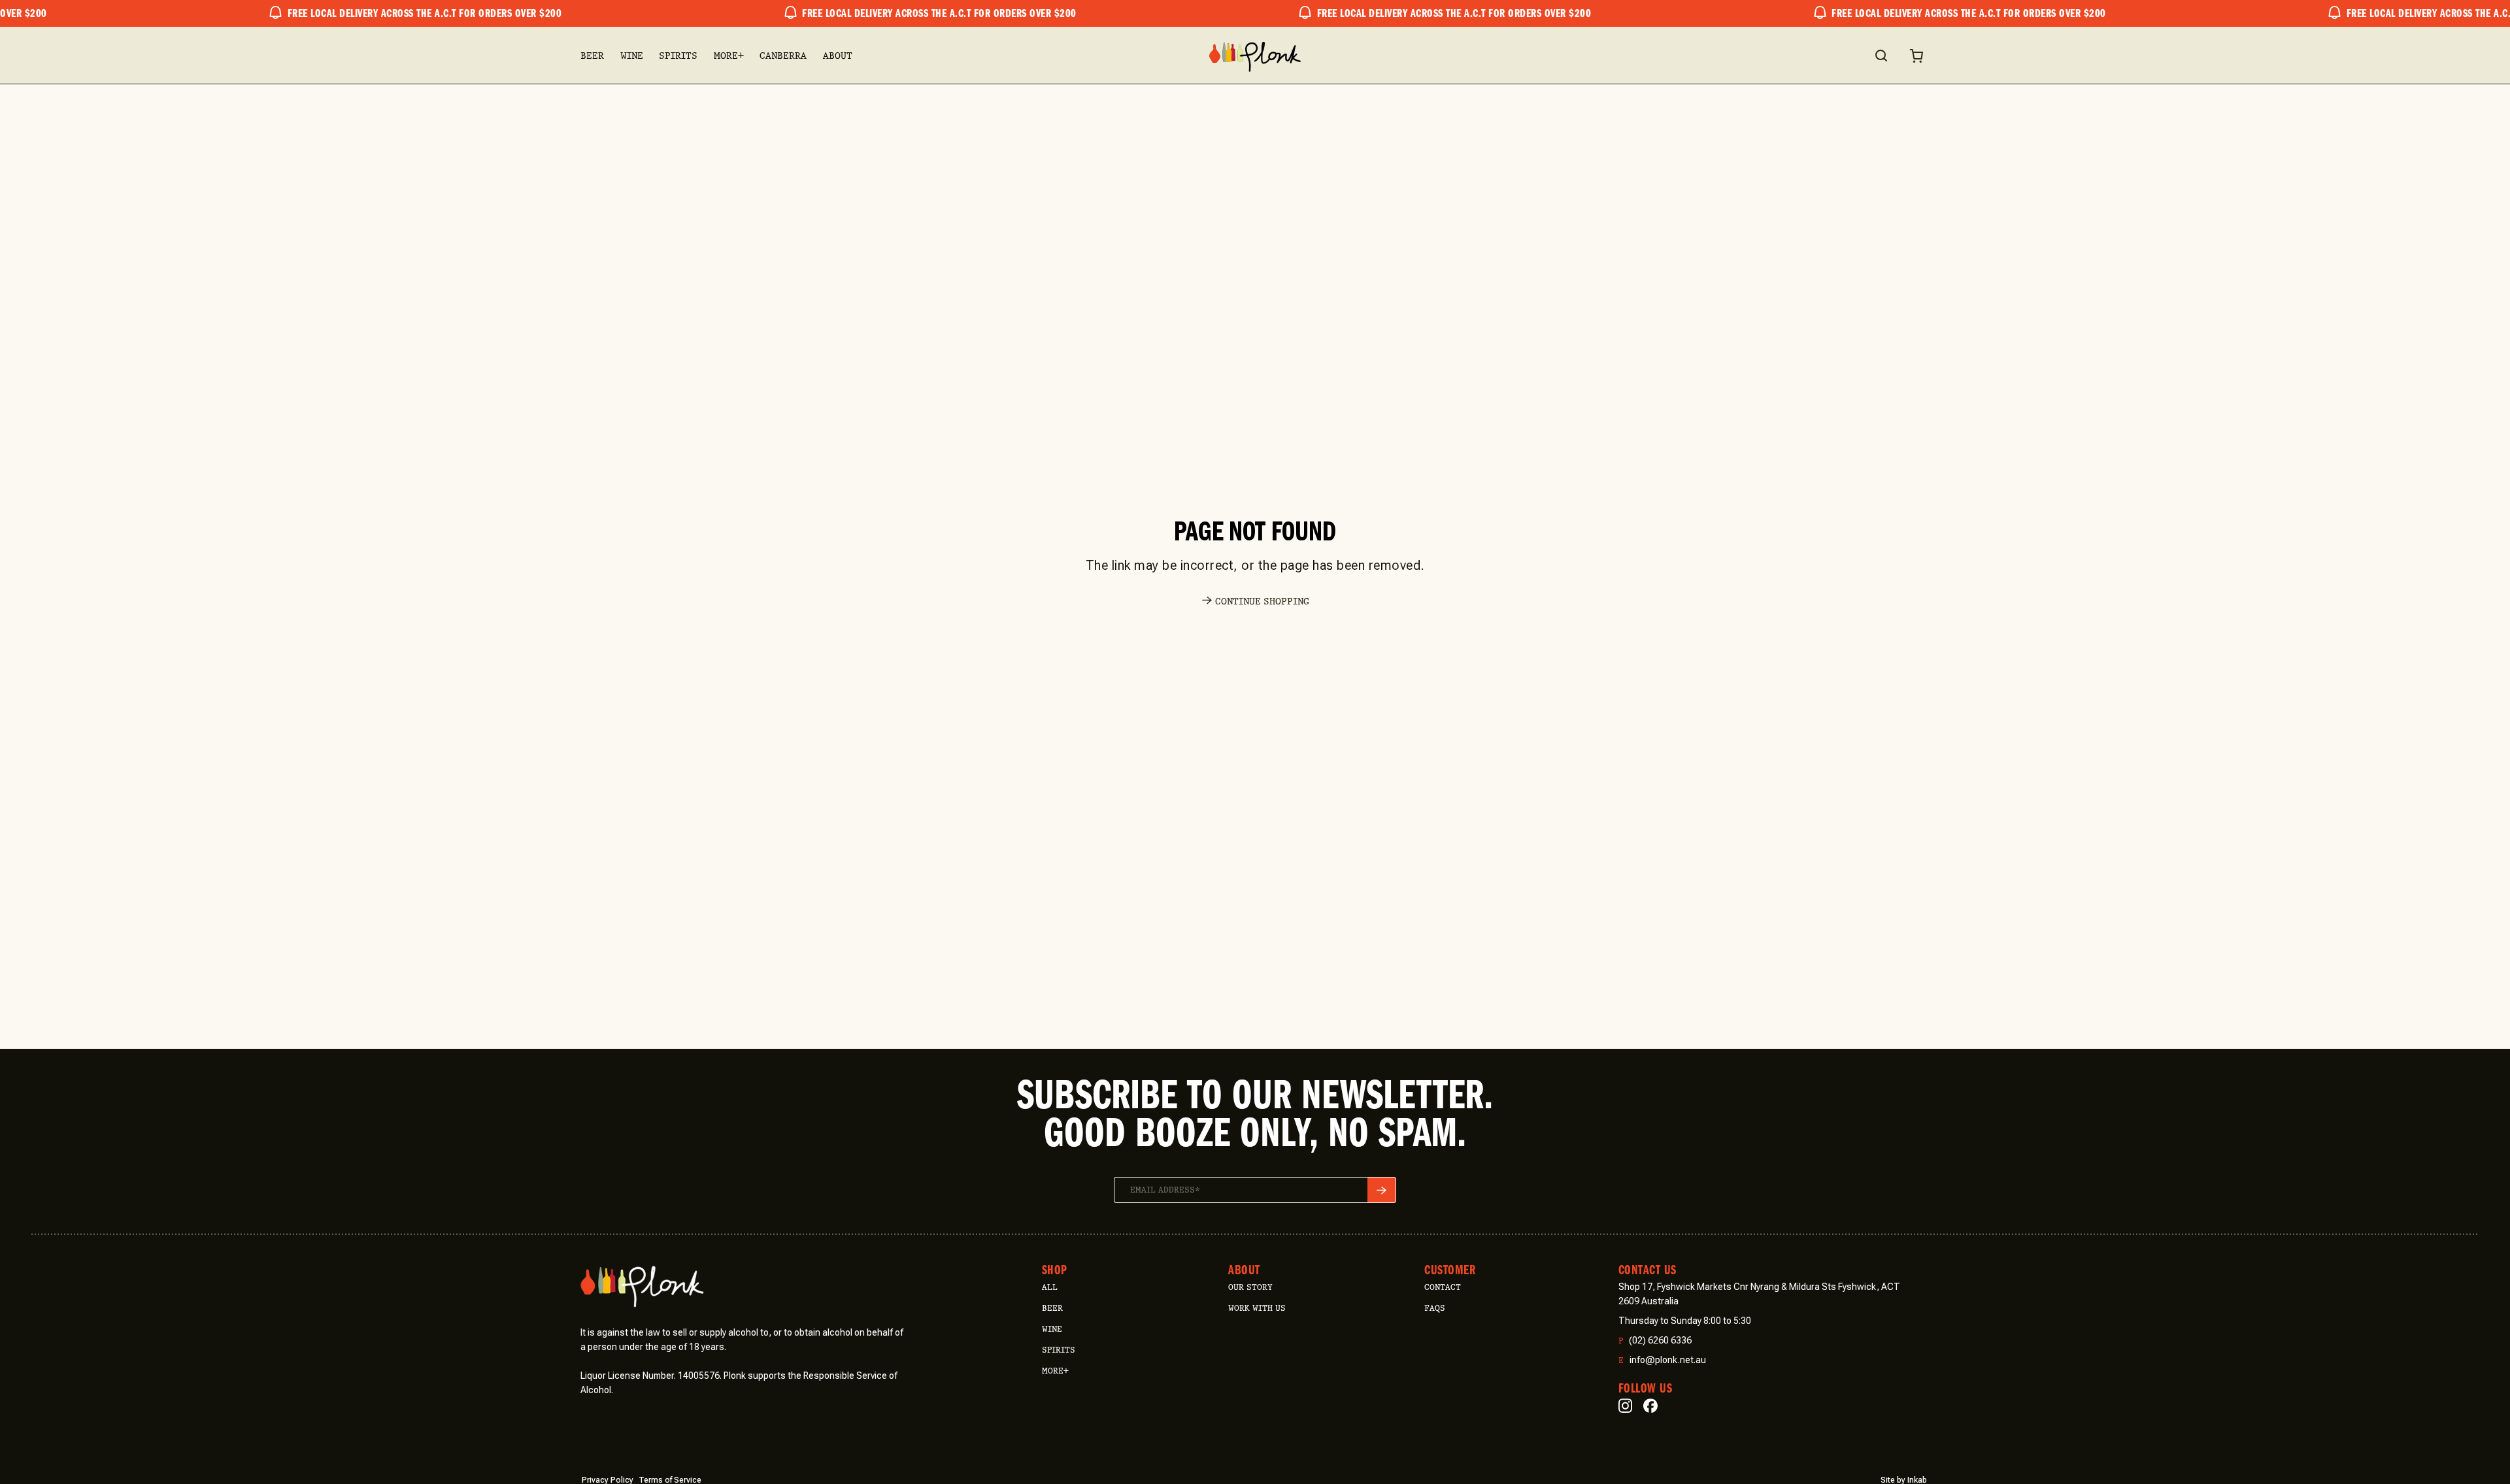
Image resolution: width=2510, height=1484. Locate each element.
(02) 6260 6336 (1655, 1341)
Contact (1443, 1287)
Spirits (678, 56)
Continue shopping (1262, 602)
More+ (729, 56)
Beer (592, 56)
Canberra (783, 56)
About (838, 56)
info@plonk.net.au (1662, 1360)
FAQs (1435, 1308)
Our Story (1250, 1287)
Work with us (1257, 1308)
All (1050, 1287)
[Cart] (1916, 56)
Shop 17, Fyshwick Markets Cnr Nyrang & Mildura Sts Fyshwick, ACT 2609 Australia (1759, 1294)
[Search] (1881, 56)
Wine (632, 56)
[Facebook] (1650, 1406)
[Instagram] (1625, 1406)
